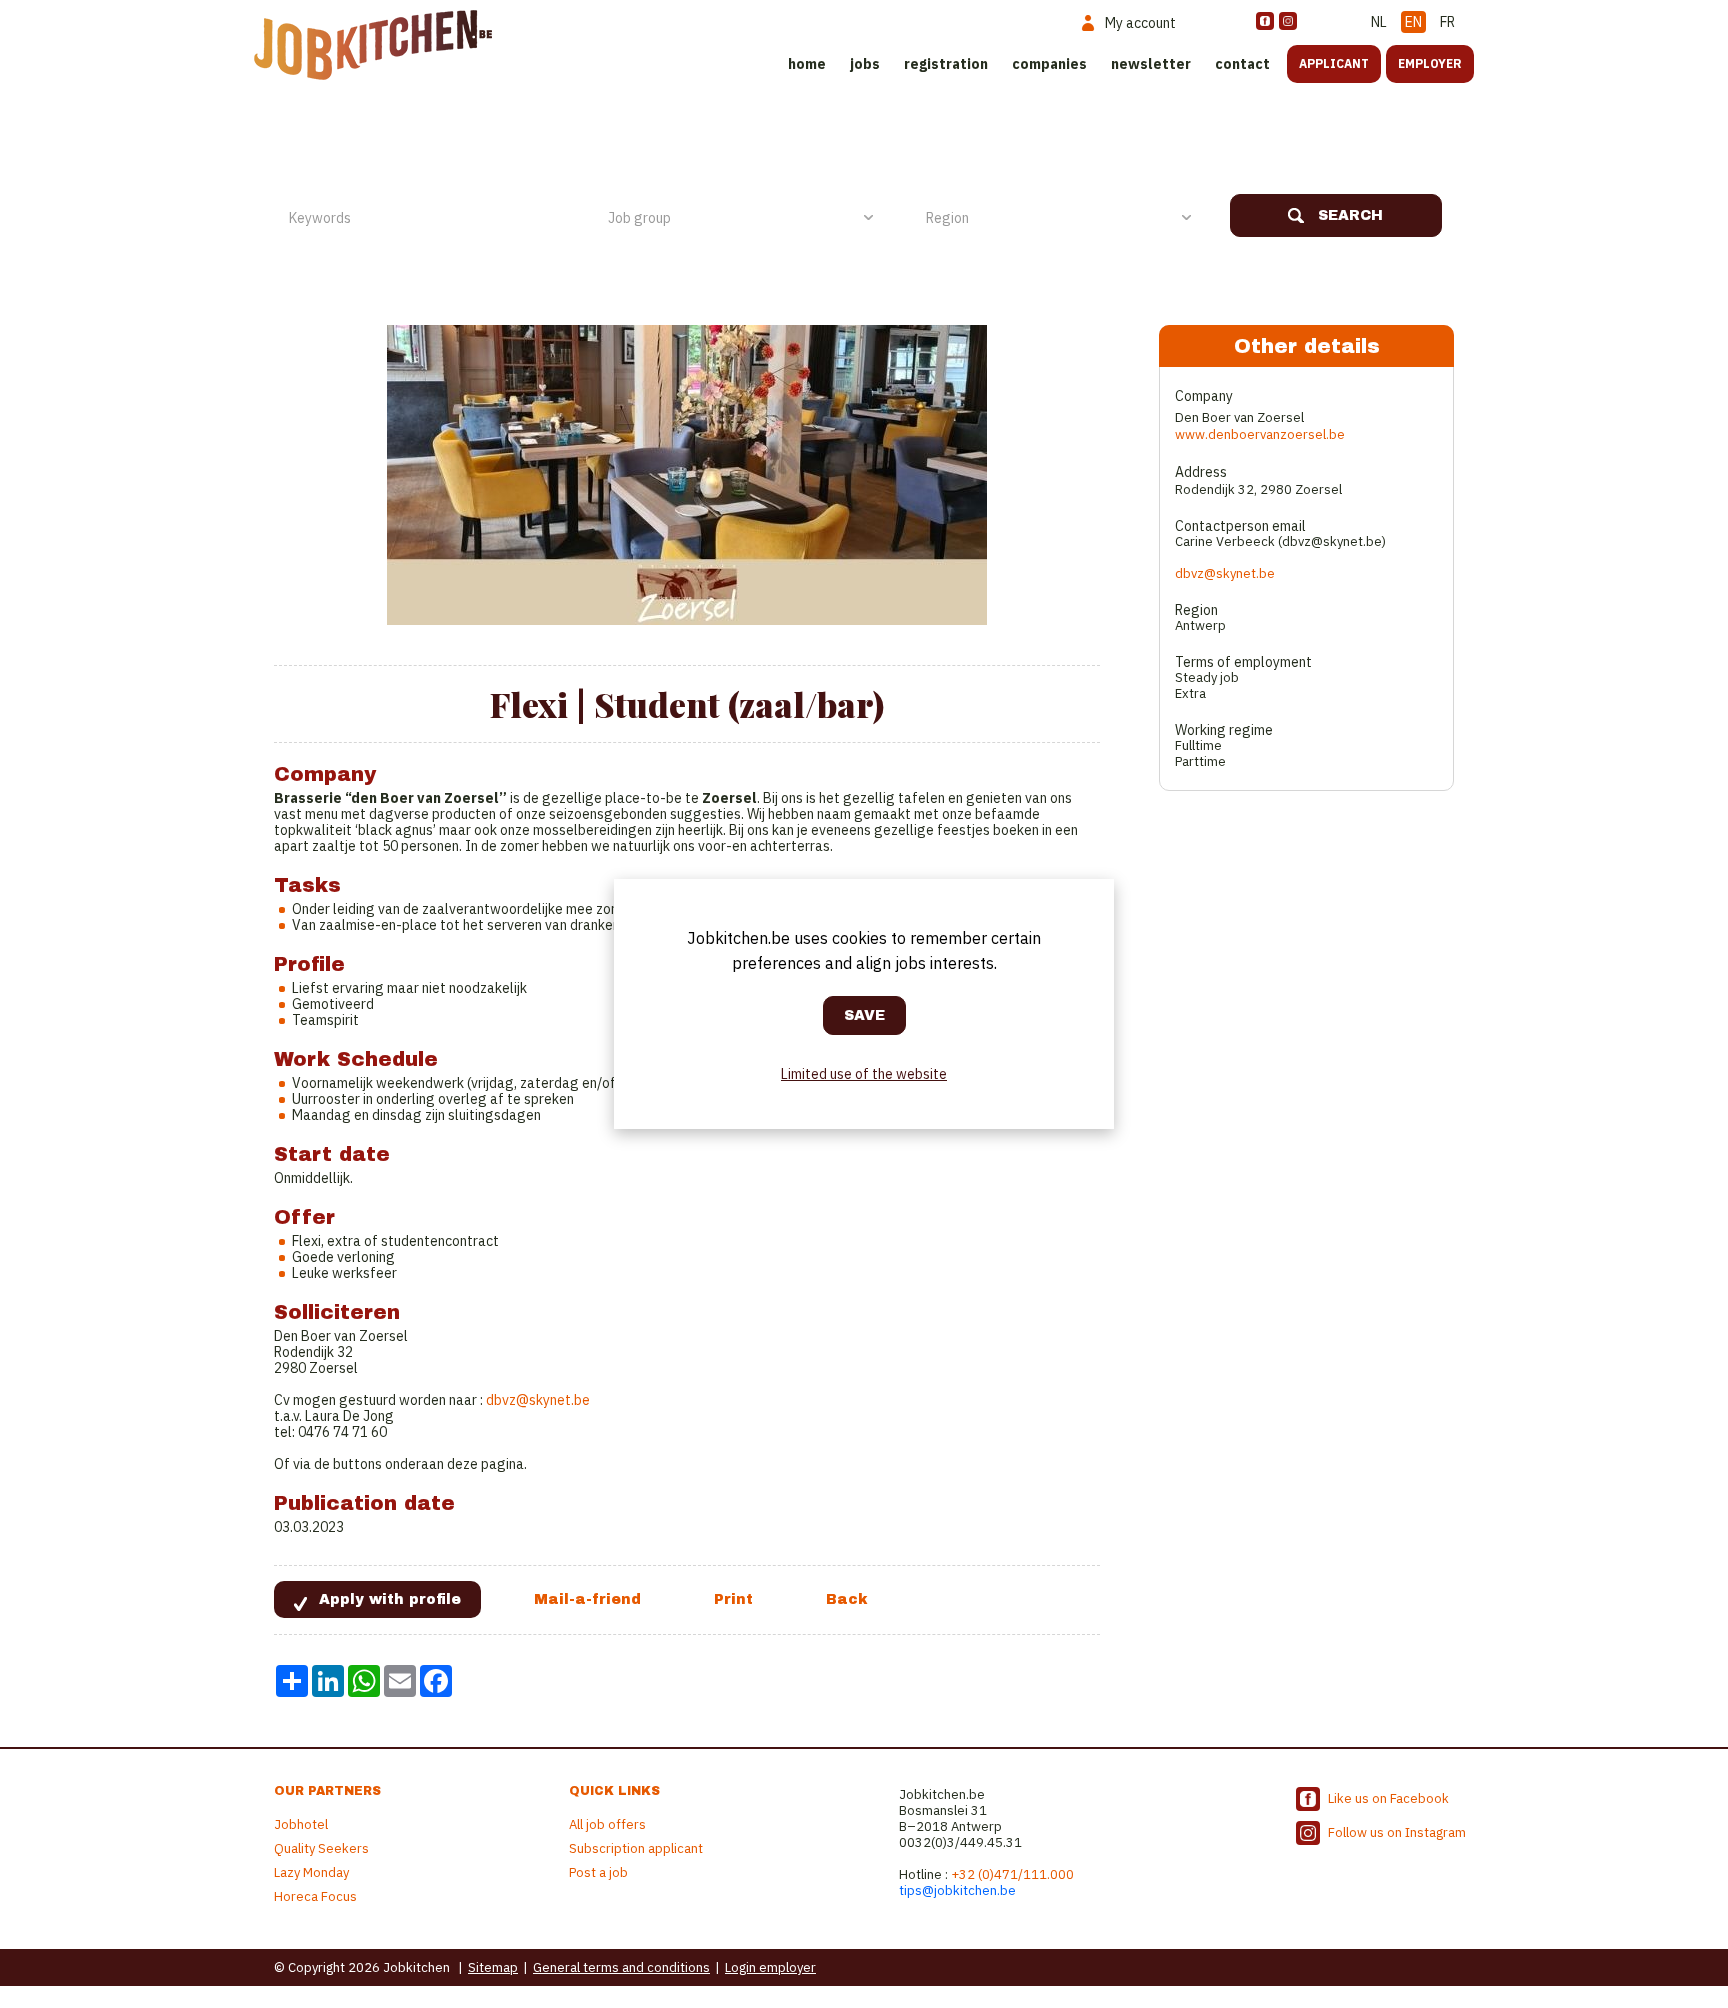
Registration (946, 64)
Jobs (865, 64)
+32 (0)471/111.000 (1012, 1874)
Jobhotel (301, 1824)
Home (807, 64)
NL (1379, 22)
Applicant (1334, 63)
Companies (1049, 64)
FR (1447, 22)
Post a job (598, 1872)
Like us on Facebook (1388, 1798)
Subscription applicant (636, 1848)
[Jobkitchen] (373, 45)
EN (1413, 22)
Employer (1430, 63)
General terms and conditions (621, 1967)
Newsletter (1151, 64)
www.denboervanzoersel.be (1260, 434)
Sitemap (493, 1967)
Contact (1242, 64)
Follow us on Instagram (1397, 1832)
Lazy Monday (311, 1872)
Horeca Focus (315, 1896)
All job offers (607, 1824)
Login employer (770, 1967)
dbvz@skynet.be (538, 1400)
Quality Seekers (321, 1848)
